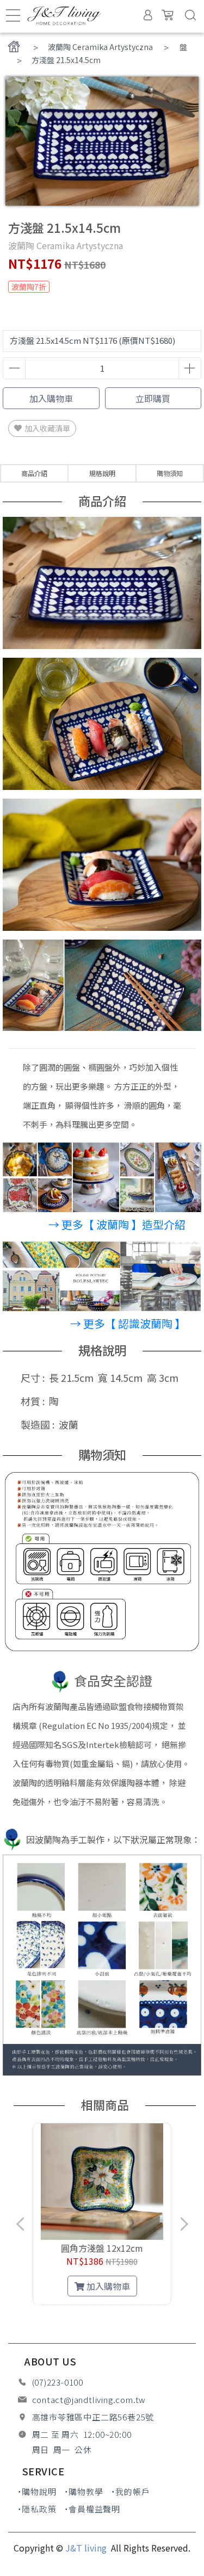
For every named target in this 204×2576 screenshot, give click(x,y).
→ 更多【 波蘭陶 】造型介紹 (117, 1224)
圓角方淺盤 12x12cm (102, 2248)
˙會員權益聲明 (92, 2509)
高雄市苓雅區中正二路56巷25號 (93, 2417)
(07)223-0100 (58, 2382)
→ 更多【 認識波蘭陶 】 (128, 1323)
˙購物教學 (84, 2491)
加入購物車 (51, 398)
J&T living (87, 2548)
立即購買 (153, 398)
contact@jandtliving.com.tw (89, 2399)
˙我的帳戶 (131, 2491)
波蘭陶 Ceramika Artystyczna (100, 47)
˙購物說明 (37, 2491)
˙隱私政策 (37, 2509)
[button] (39, 2303)
